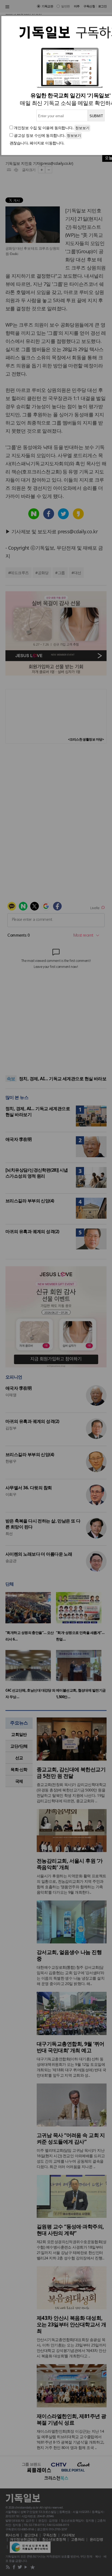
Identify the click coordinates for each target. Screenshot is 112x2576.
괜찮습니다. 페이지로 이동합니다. (37, 143)
